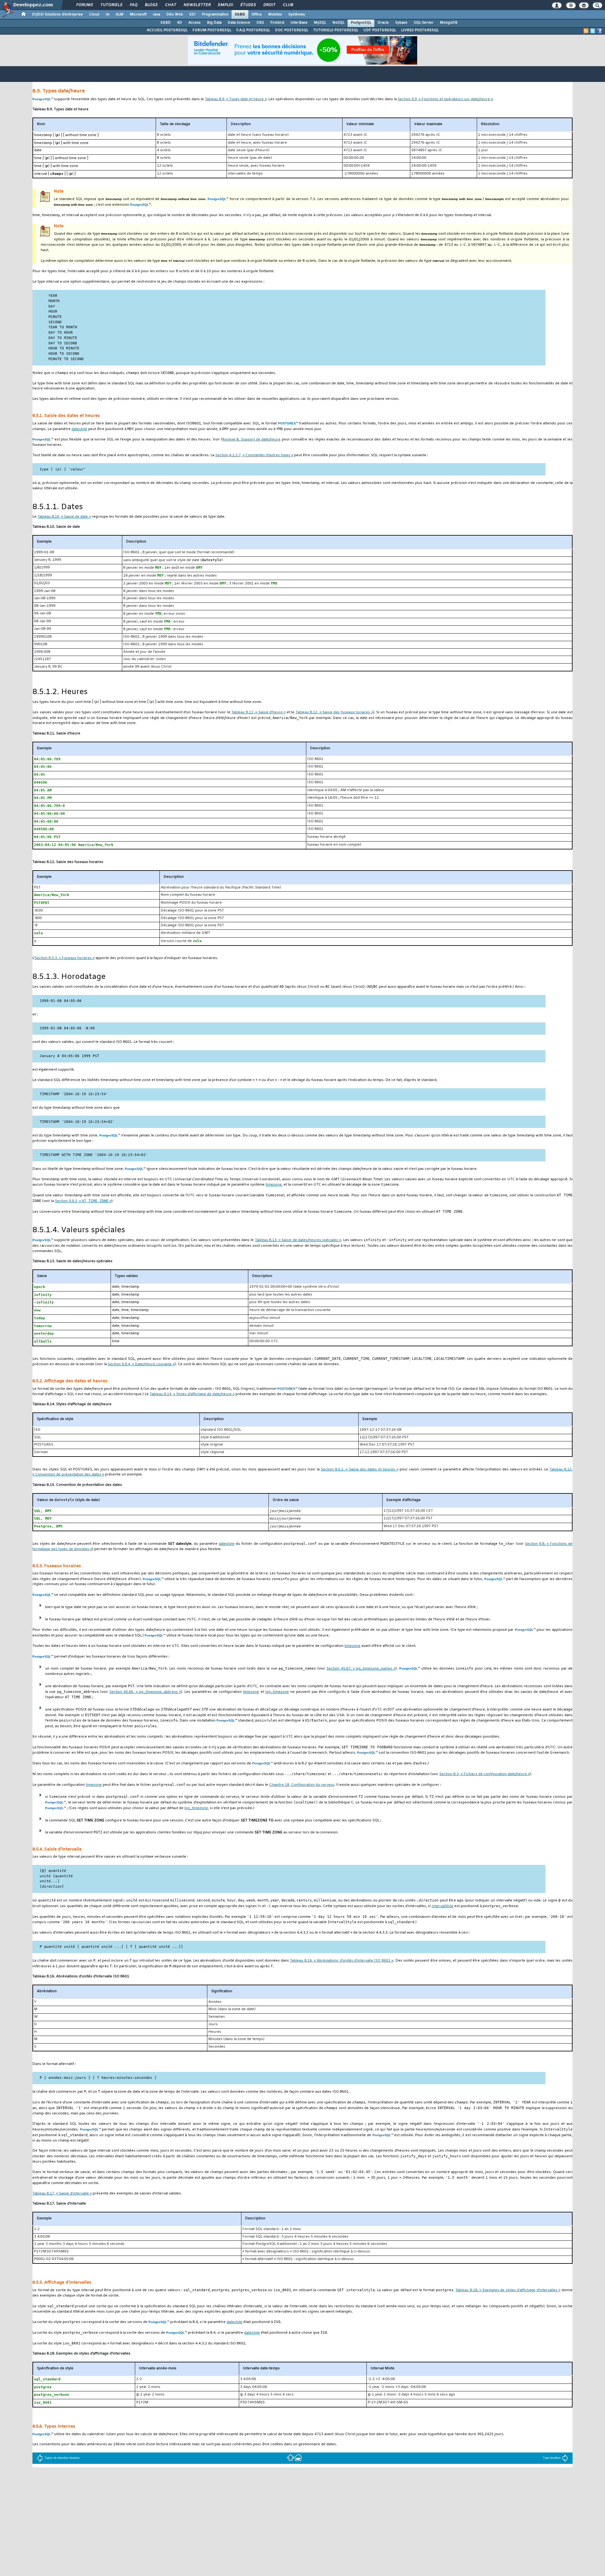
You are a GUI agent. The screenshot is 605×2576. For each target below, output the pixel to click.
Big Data (214, 23)
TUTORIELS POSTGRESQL (336, 30)
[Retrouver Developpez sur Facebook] (599, 31)
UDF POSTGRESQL (380, 30)
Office (257, 14)
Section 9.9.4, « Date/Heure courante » (141, 1364)
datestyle (79, 429)
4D (180, 23)
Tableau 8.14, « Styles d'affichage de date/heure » (192, 1394)
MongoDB (449, 23)
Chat (170, 5)
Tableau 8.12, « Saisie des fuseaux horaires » (334, 713)
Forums (84, 5)
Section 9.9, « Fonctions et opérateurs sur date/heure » (445, 99)
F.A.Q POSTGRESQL (253, 30)
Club (288, 5)
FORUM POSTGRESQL (212, 30)
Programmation (215, 14)
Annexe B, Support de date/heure (251, 440)
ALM (120, 14)
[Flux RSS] (586, 31)
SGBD (240, 14)
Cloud (94, 14)
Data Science (239, 23)
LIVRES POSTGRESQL (420, 30)
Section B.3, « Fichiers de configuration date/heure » (484, 1774)
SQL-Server (424, 23)
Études (248, 5)
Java (156, 14)
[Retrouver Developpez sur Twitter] (593, 31)
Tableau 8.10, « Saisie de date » (64, 517)
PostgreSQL (361, 23)
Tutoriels (111, 5)
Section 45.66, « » (145, 1692)
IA (107, 14)
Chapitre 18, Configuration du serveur (302, 1785)
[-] (298, 2457)
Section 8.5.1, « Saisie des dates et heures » (360, 1470)
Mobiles (275, 14)
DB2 (260, 23)
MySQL (320, 23)
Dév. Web (175, 14)
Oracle (383, 23)
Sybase (401, 23)
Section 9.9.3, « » (83, 1201)
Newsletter (197, 5)
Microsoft (138, 14)
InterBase (299, 23)
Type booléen (552, 2458)
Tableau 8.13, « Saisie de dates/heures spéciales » (298, 1240)
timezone (274, 1185)
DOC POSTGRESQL (292, 30)
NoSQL (338, 23)
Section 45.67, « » (361, 1669)
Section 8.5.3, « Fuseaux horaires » (65, 958)
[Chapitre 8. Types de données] (291, 2457)
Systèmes (297, 14)
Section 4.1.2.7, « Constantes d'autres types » (254, 455)
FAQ (133, 5)
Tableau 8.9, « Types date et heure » (236, 99)
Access (195, 23)
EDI (193, 14)
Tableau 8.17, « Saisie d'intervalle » (62, 2194)
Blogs (151, 5)
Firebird (277, 23)
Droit (269, 5)
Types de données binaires (62, 2458)
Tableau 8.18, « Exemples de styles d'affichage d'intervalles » (508, 2290)
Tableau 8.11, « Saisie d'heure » (258, 713)
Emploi (225, 5)
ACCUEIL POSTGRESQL (167, 30)
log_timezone (277, 1692)
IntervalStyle (443, 1906)
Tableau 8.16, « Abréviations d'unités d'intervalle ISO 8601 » (342, 1961)
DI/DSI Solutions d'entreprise (58, 14)
